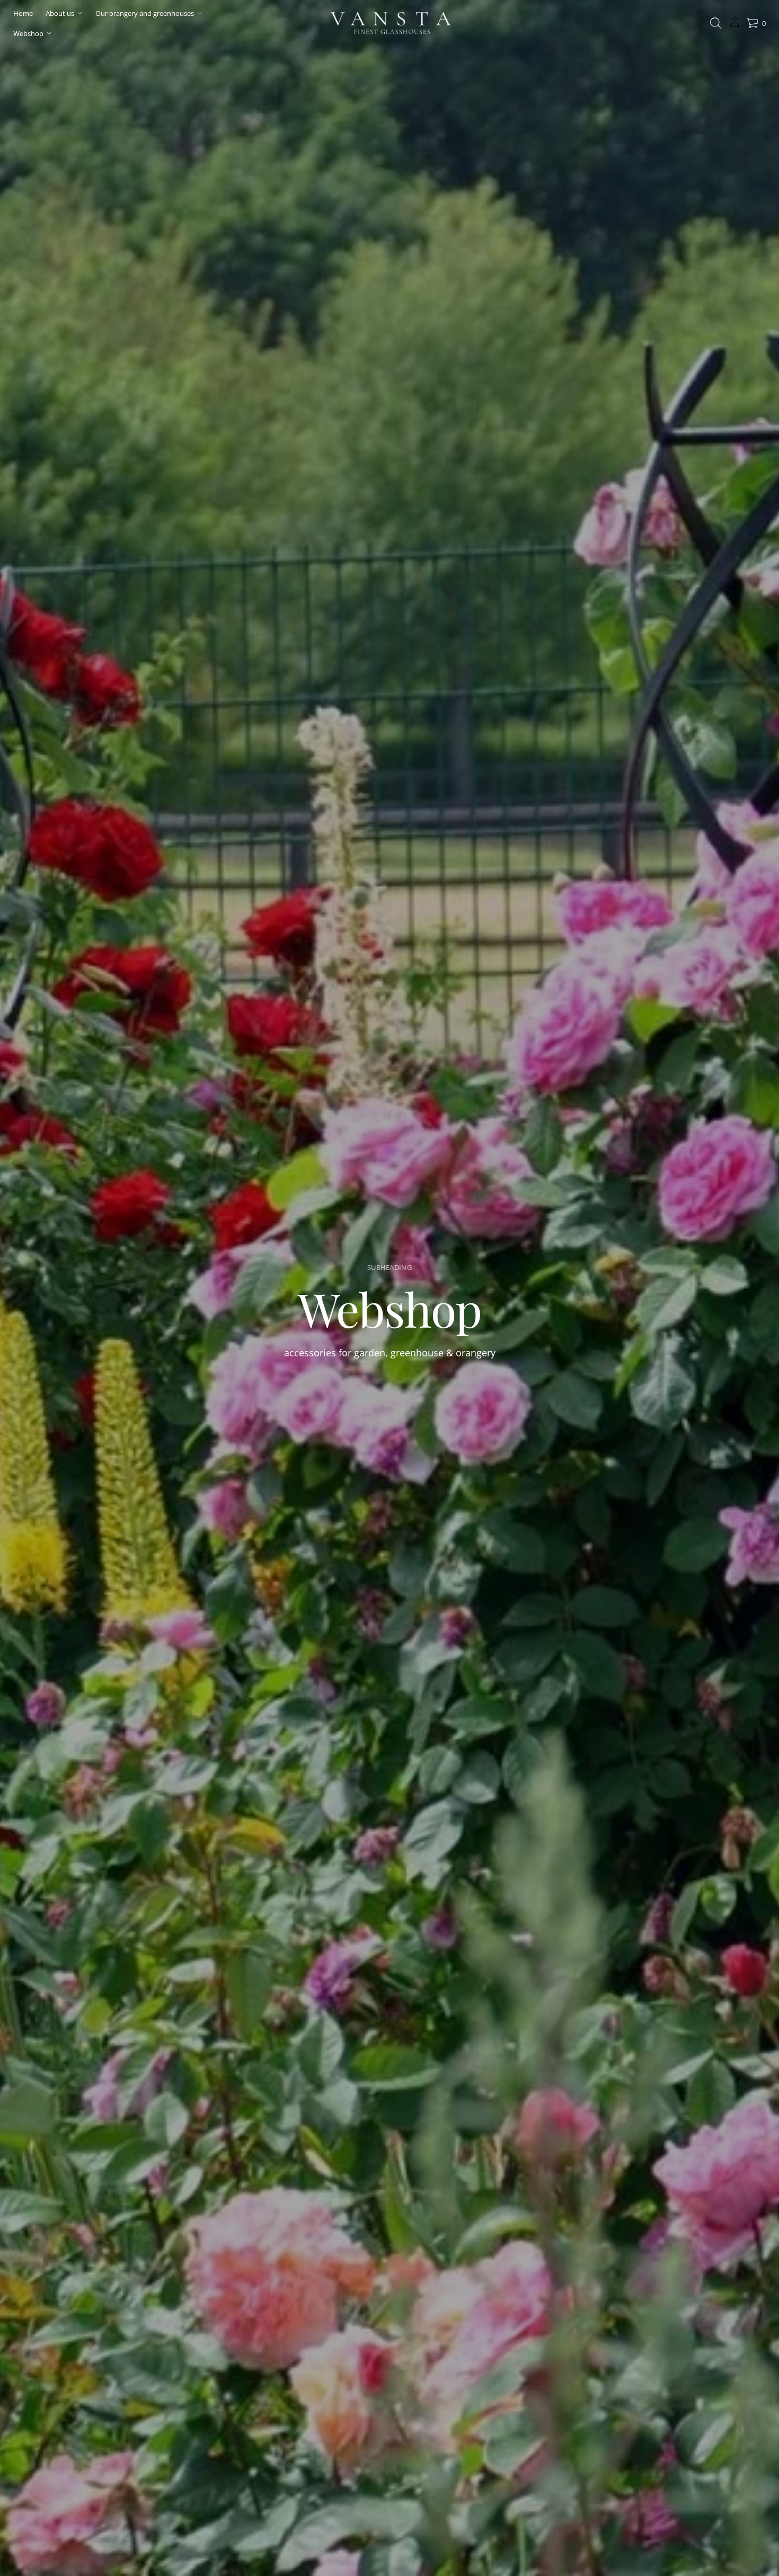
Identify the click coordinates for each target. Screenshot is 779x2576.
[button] (716, 23)
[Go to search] (716, 23)
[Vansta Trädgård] (389, 23)
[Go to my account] (734, 26)
